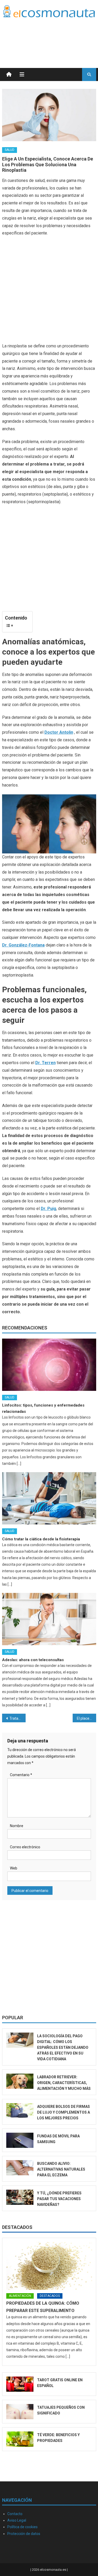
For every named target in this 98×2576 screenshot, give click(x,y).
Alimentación (20, 2296)
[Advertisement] (54, 36)
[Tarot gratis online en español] (20, 2384)
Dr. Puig (48, 1209)
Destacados (17, 2227)
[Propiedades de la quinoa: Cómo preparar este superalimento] (49, 2266)
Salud (10, 150)
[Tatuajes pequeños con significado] (20, 2412)
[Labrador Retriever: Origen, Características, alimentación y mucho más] (20, 2081)
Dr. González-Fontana (23, 945)
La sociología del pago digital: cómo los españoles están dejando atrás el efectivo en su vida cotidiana (63, 2047)
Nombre (17, 1826)
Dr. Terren (45, 1063)
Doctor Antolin (59, 732)
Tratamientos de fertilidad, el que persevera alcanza (18, 1718)
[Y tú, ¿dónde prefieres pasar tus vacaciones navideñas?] (20, 2197)
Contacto (15, 2514)
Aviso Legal (17, 2520)
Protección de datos (24, 2534)
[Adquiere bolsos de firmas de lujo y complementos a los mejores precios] (20, 2111)
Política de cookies (22, 2527)
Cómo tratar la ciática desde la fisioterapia (41, 1539)
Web (14, 1868)
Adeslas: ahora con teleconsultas (33, 1660)
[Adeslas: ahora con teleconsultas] (49, 1619)
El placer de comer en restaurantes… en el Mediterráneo (87, 1718)
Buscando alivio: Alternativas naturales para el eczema (61, 2169)
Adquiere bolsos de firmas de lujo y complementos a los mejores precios (64, 2112)
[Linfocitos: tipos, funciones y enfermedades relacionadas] (49, 1365)
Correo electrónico (25, 1847)
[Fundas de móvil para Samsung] (20, 2140)
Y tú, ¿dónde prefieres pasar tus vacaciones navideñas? (59, 2199)
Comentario (21, 1775)
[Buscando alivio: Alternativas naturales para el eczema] (20, 2168)
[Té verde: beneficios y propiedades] (20, 2439)
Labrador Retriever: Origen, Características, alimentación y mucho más (64, 2083)
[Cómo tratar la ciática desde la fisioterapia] (49, 1498)
